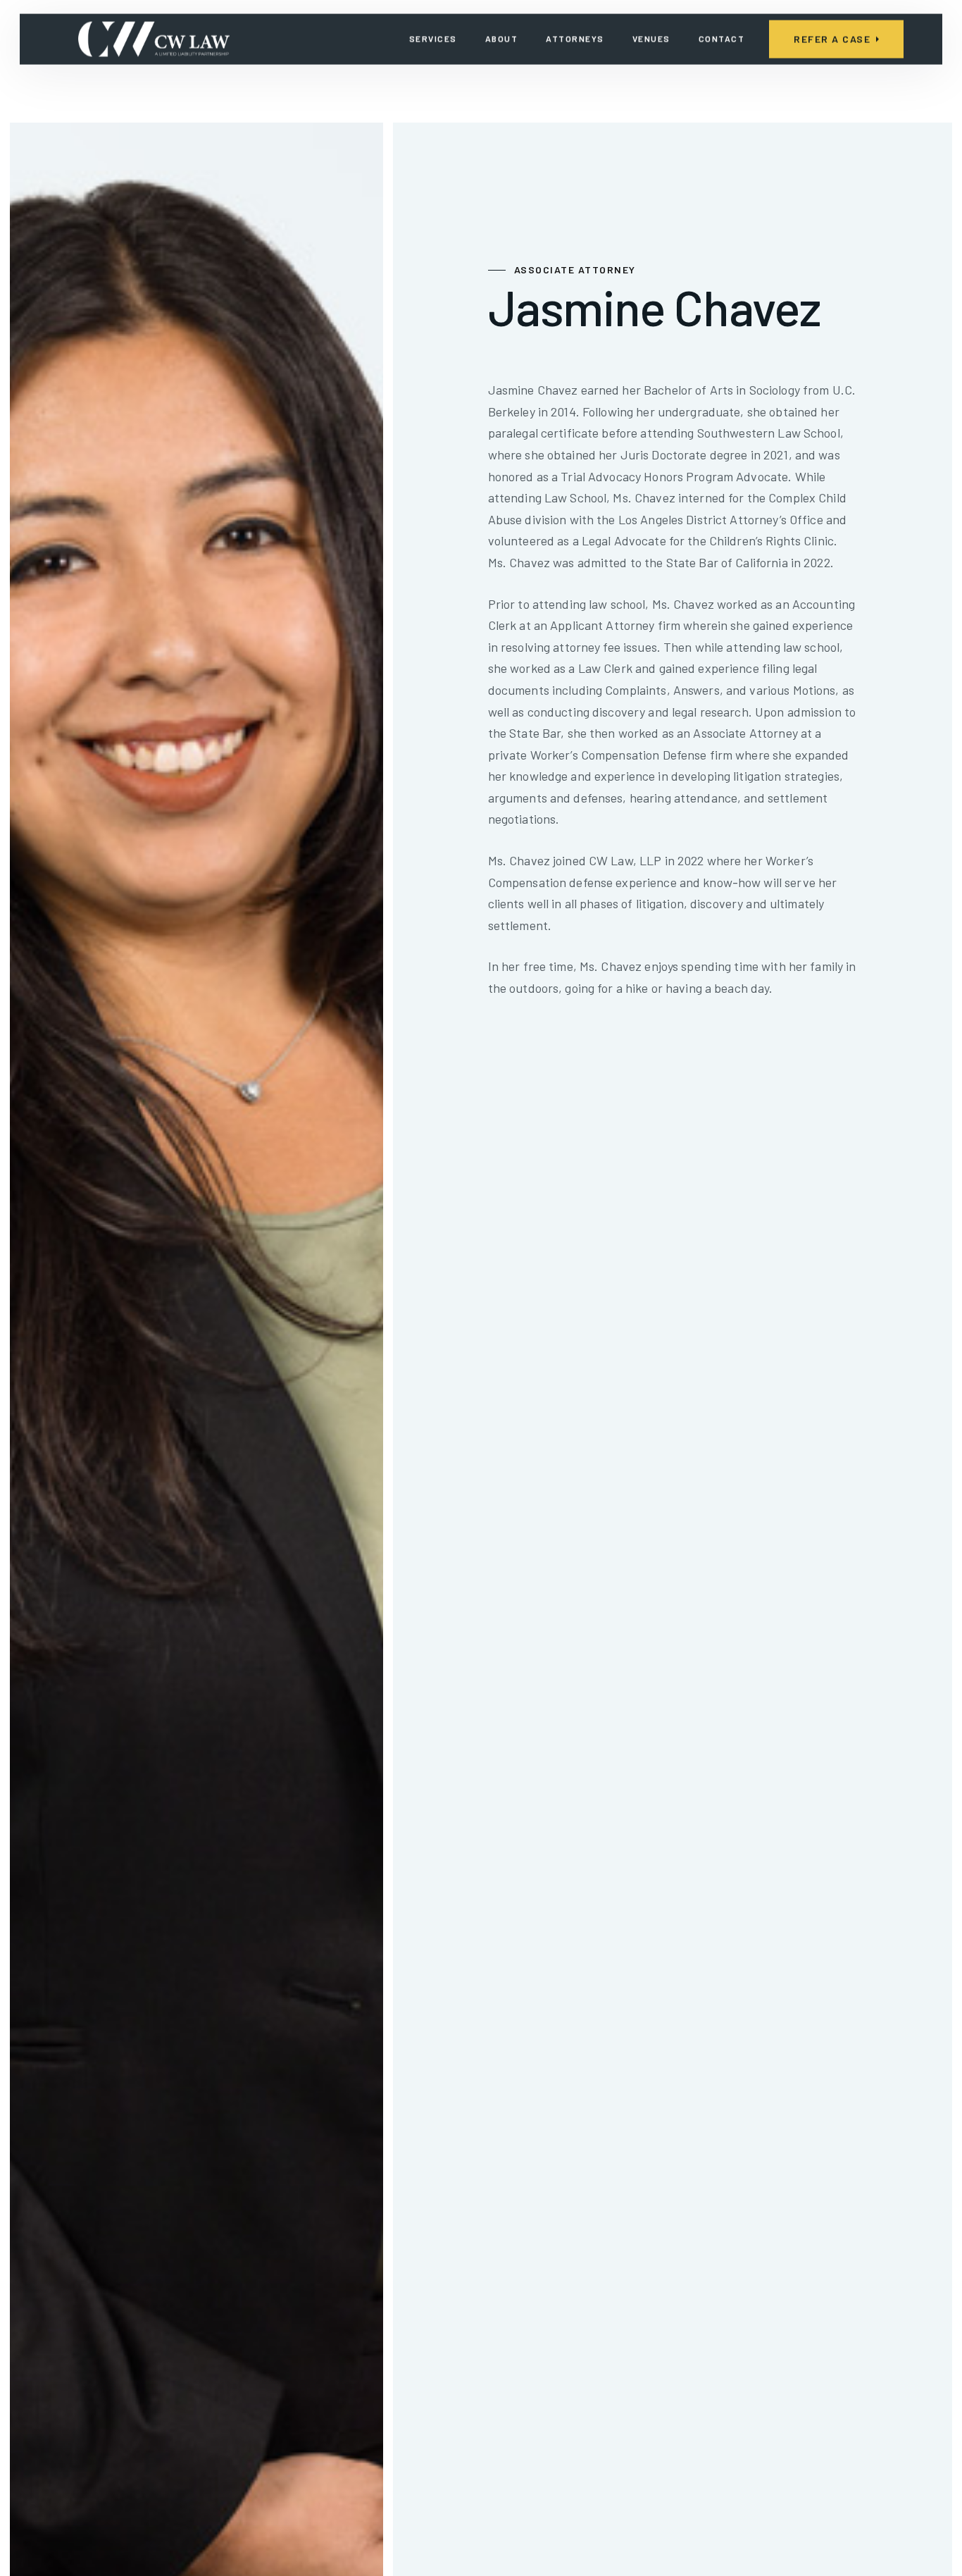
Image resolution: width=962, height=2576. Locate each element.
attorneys (575, 39)
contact (722, 39)
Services (433, 39)
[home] (154, 39)
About (502, 39)
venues (651, 39)
